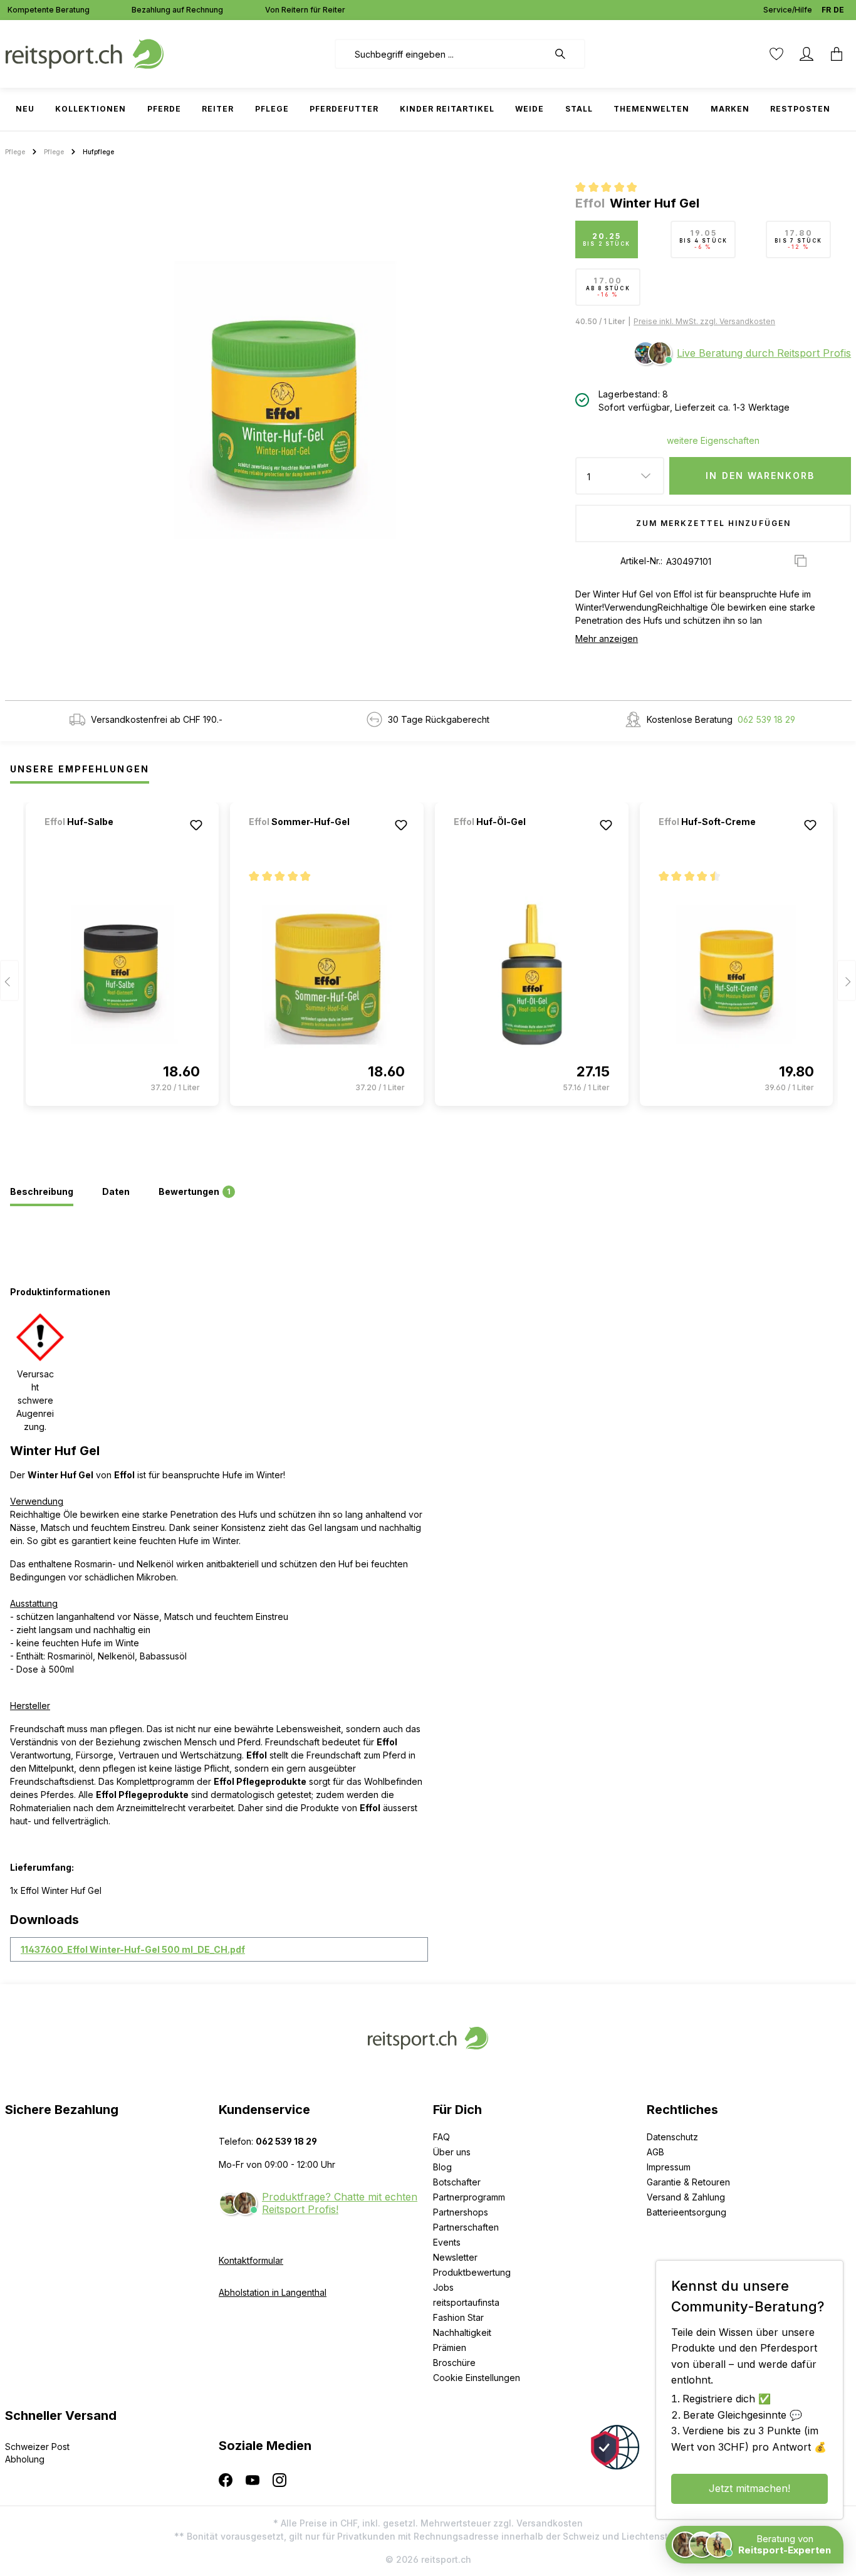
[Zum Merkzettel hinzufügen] (196, 825)
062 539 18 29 (766, 719)
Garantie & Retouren (688, 2182)
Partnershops (461, 2212)
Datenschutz (672, 2137)
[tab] (42, 1192)
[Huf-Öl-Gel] (519, 839)
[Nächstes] (847, 981)
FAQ (441, 2137)
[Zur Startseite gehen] (85, 53)
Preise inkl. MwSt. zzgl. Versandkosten (704, 321)
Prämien (450, 2347)
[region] (285, 399)
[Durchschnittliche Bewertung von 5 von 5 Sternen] (611, 189)
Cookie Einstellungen (477, 2378)
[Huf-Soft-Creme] (724, 839)
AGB (655, 2152)
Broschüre (454, 2363)
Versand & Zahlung (686, 2197)
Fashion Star (458, 2317)
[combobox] (441, 54)
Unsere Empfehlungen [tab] (80, 769)
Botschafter (457, 2182)
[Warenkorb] (837, 54)
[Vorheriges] (9, 981)
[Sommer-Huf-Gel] (315, 839)
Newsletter (455, 2257)
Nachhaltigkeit (462, 2332)
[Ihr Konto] (806, 54)
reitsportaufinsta (466, 2302)
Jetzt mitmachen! (749, 2488)
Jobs (443, 2287)
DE (839, 10)
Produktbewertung (472, 2272)
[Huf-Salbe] (110, 839)
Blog (442, 2167)
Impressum (669, 2167)
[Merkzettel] (776, 54)
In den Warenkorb (760, 476)
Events (447, 2242)
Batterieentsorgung (686, 2212)
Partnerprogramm (469, 2197)
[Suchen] (566, 54)
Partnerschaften (466, 2227)
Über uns (452, 2152)
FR (826, 10)
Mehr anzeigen (607, 639)
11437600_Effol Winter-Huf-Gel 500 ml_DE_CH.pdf (133, 1949)
